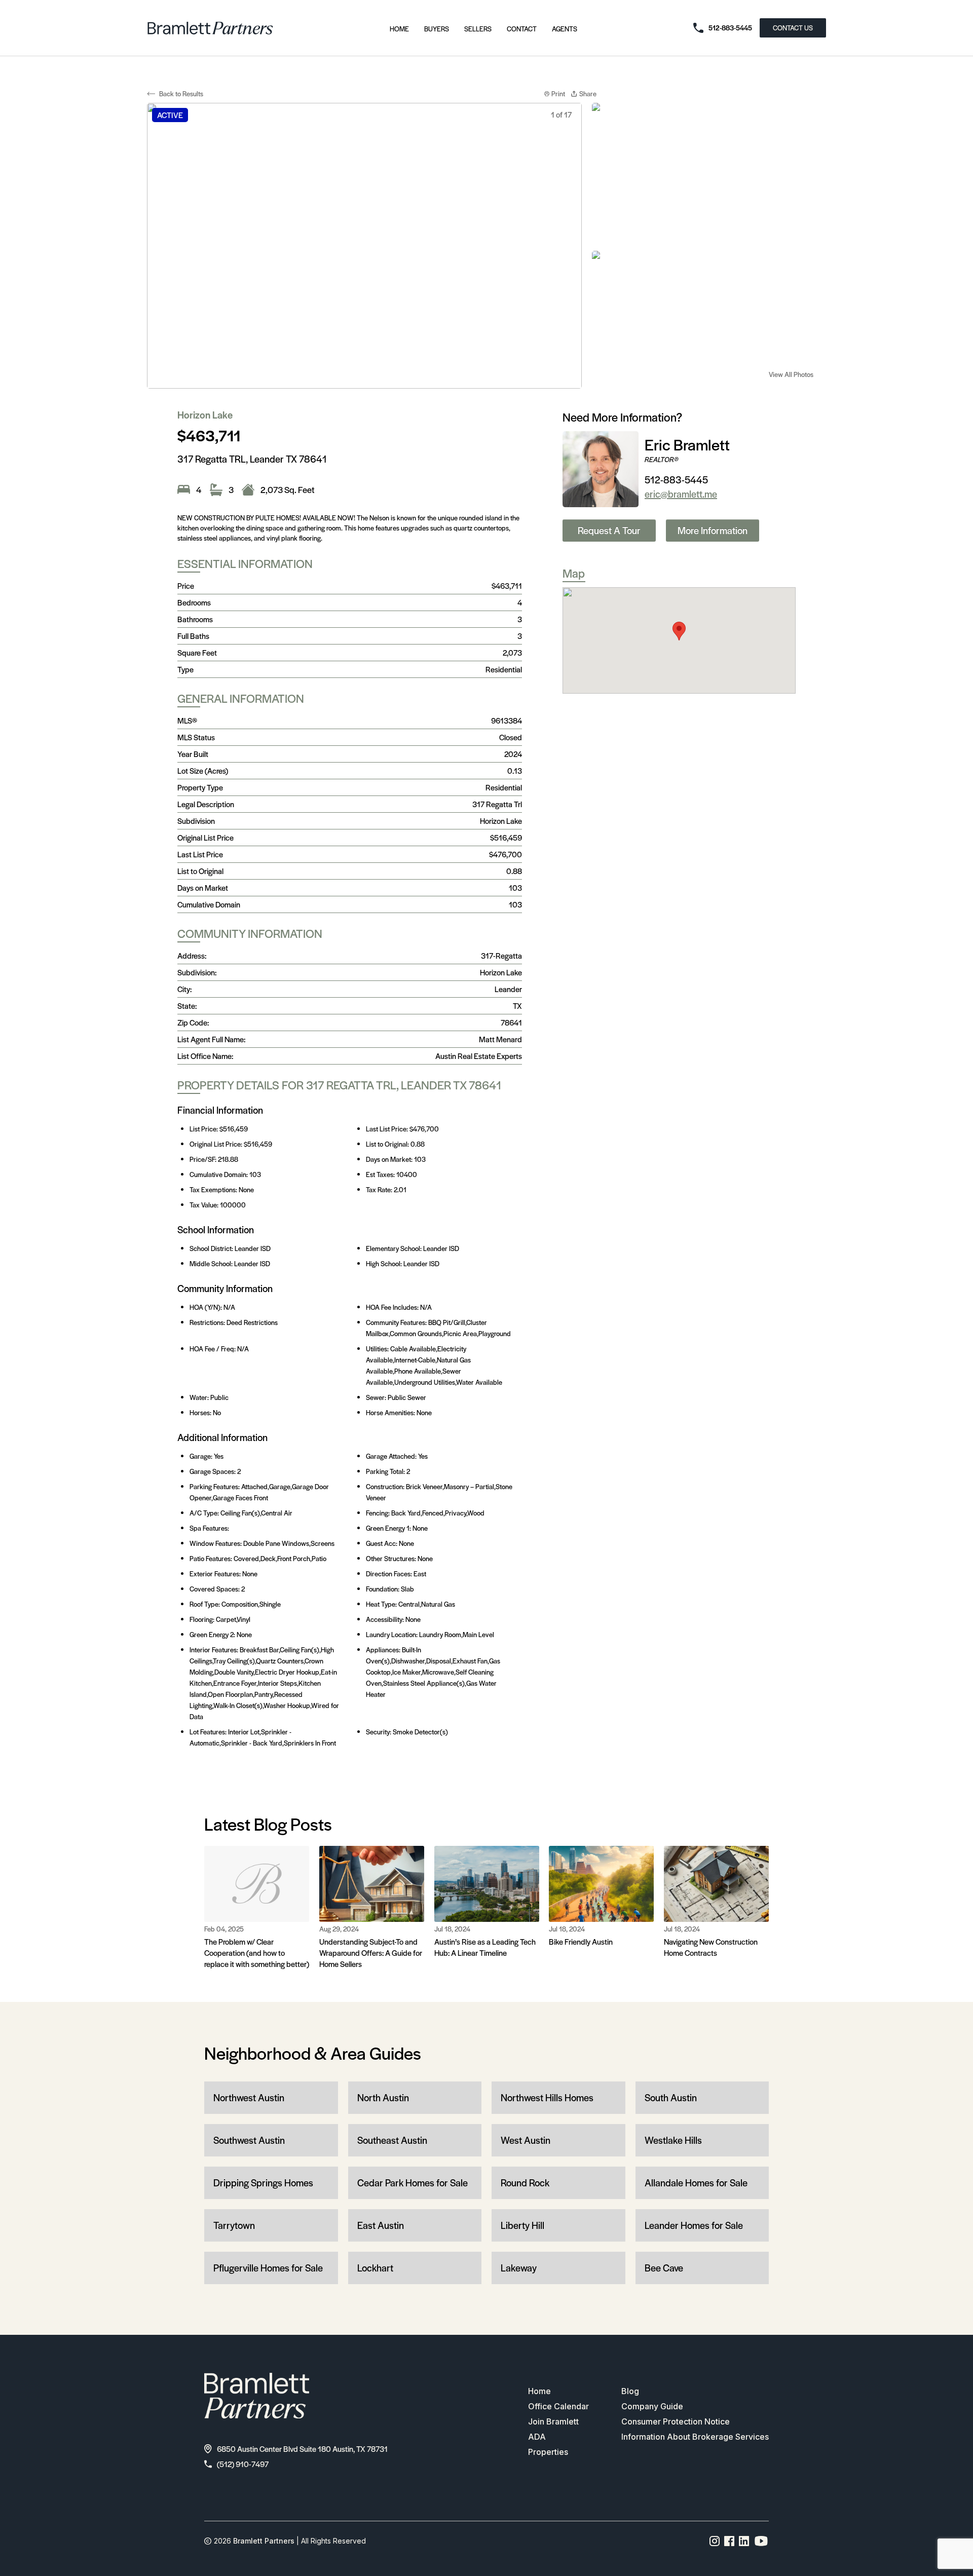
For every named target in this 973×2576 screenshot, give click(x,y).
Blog (630, 2391)
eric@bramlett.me (681, 494)
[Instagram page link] (715, 2541)
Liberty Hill (522, 2225)
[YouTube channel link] (761, 2541)
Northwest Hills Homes (547, 2097)
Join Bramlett (553, 2421)
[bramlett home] (210, 28)
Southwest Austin (249, 2140)
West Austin (526, 2140)
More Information (713, 530)
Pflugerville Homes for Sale (268, 2268)
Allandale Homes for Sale (696, 2183)
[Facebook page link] (729, 2541)
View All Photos (791, 374)
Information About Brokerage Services (695, 2437)
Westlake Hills (673, 2140)
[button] (679, 631)
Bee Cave (664, 2268)
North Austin (383, 2097)
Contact (522, 29)
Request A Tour (609, 530)
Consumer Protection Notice (676, 2421)
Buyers (437, 29)
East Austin (381, 2225)
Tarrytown (234, 2225)
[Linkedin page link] (744, 2541)
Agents (565, 29)
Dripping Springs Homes (263, 2183)
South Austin (671, 2097)
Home (399, 29)
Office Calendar (558, 2406)
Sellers (478, 29)
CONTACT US (793, 28)
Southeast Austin (392, 2140)
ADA (537, 2437)
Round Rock (525, 2183)
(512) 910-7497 (243, 2464)
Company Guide (652, 2406)
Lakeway (519, 2268)
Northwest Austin (249, 2097)
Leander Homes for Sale (694, 2225)
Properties (548, 2452)
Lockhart (375, 2268)
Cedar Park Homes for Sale (413, 2183)
